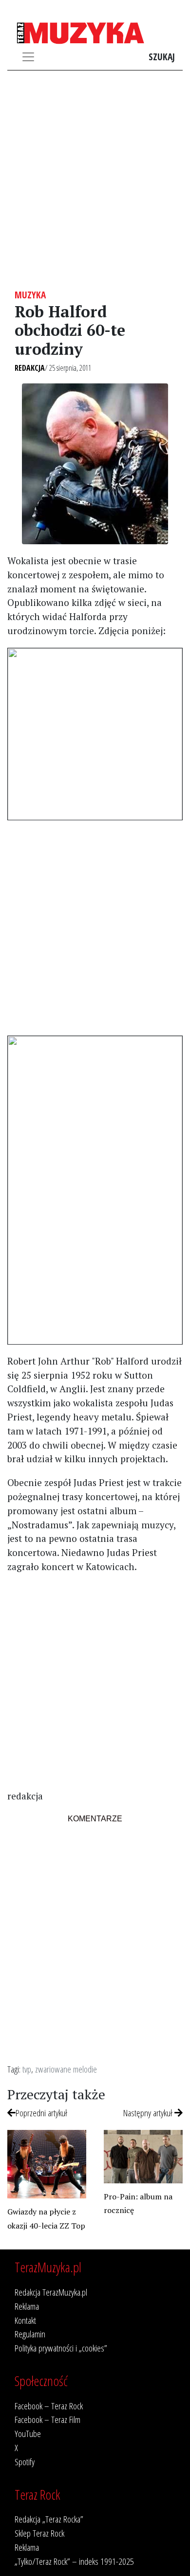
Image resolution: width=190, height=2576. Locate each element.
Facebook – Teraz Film (47, 2419)
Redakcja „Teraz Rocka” (49, 2519)
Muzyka (30, 295)
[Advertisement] (95, 180)
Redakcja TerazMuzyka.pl (51, 2292)
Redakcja (30, 368)
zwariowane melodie (66, 2069)
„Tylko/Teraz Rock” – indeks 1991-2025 (74, 2561)
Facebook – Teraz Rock (49, 2406)
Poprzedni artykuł (41, 2113)
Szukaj (162, 57)
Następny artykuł (149, 2113)
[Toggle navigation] (28, 57)
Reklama (27, 2306)
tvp (27, 2069)
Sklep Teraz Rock (39, 2533)
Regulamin (30, 2334)
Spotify (25, 2462)
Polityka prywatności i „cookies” (61, 2348)
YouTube (28, 2433)
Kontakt (25, 2320)
